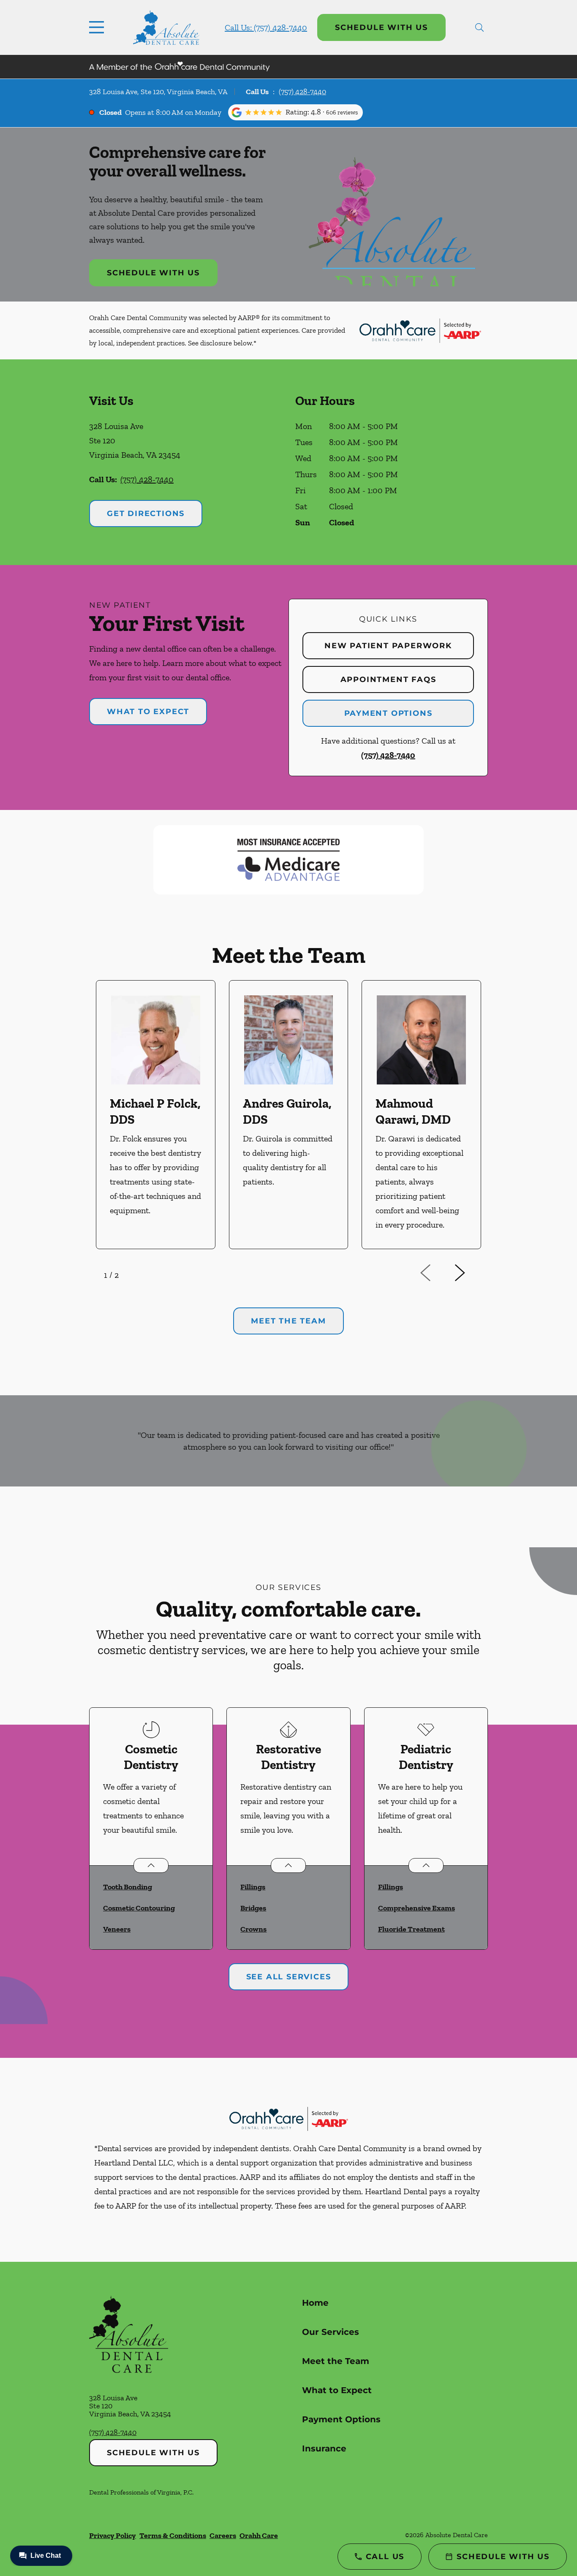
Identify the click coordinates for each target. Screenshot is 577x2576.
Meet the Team (336, 2361)
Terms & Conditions (173, 2535)
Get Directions (146, 514)
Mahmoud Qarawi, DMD (413, 1111)
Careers (223, 2535)
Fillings (253, 1887)
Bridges (253, 1908)
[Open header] (98, 27)
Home (315, 2303)
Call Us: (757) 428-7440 (266, 27)
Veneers (117, 1929)
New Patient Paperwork (388, 646)
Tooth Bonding (128, 1887)
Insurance (324, 2448)
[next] (471, 1273)
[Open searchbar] (479, 27)
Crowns (253, 1929)
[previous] (437, 1273)
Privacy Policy (113, 2535)
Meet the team (288, 1321)
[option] (156, 1115)
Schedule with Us (381, 27)
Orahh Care (259, 2535)
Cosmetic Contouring (139, 1908)
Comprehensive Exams (416, 1908)
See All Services (289, 1977)
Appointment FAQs (388, 679)
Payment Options (388, 713)
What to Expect (148, 712)
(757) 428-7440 (302, 92)
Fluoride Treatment (411, 1929)
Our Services (331, 2332)
